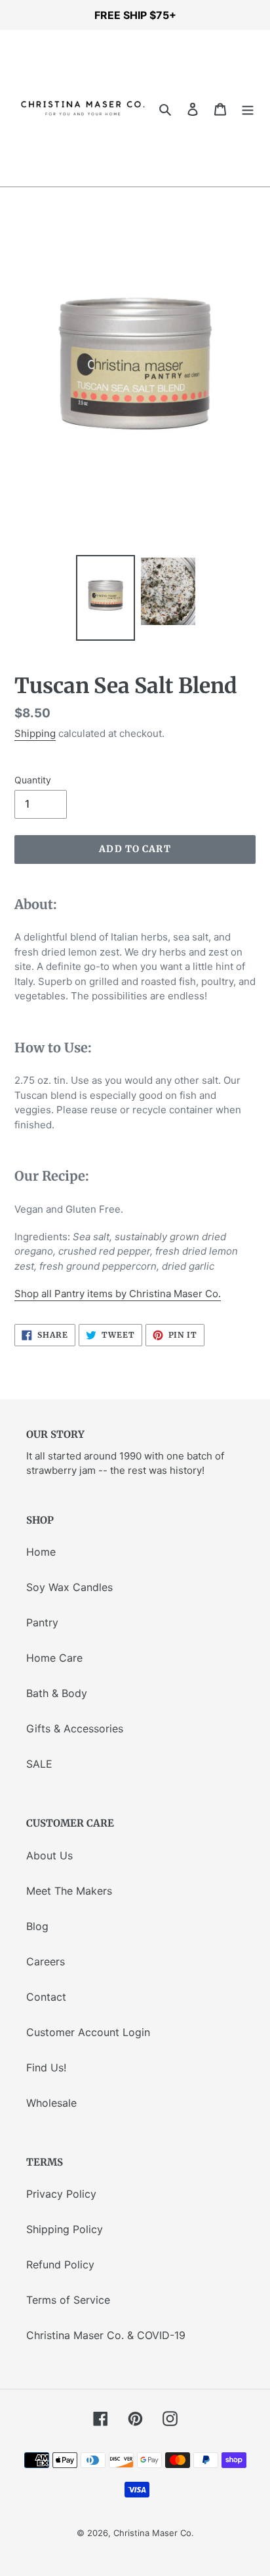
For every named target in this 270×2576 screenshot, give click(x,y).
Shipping (35, 733)
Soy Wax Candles (69, 1587)
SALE (39, 1764)
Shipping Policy (65, 2229)
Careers (46, 1961)
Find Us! (46, 2067)
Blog (37, 1926)
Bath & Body (57, 1693)
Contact (46, 1997)
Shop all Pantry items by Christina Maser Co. (118, 1294)
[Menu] (248, 109)
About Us (49, 1855)
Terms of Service (68, 2300)
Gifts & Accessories (75, 1728)
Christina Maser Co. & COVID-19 (106, 2335)
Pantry (42, 1622)
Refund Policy (60, 2264)
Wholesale (51, 2103)
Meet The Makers (69, 1891)
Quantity (33, 780)
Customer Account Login (88, 2032)
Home (41, 1552)
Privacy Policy (61, 2194)
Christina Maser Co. (154, 2533)
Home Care (54, 1658)
